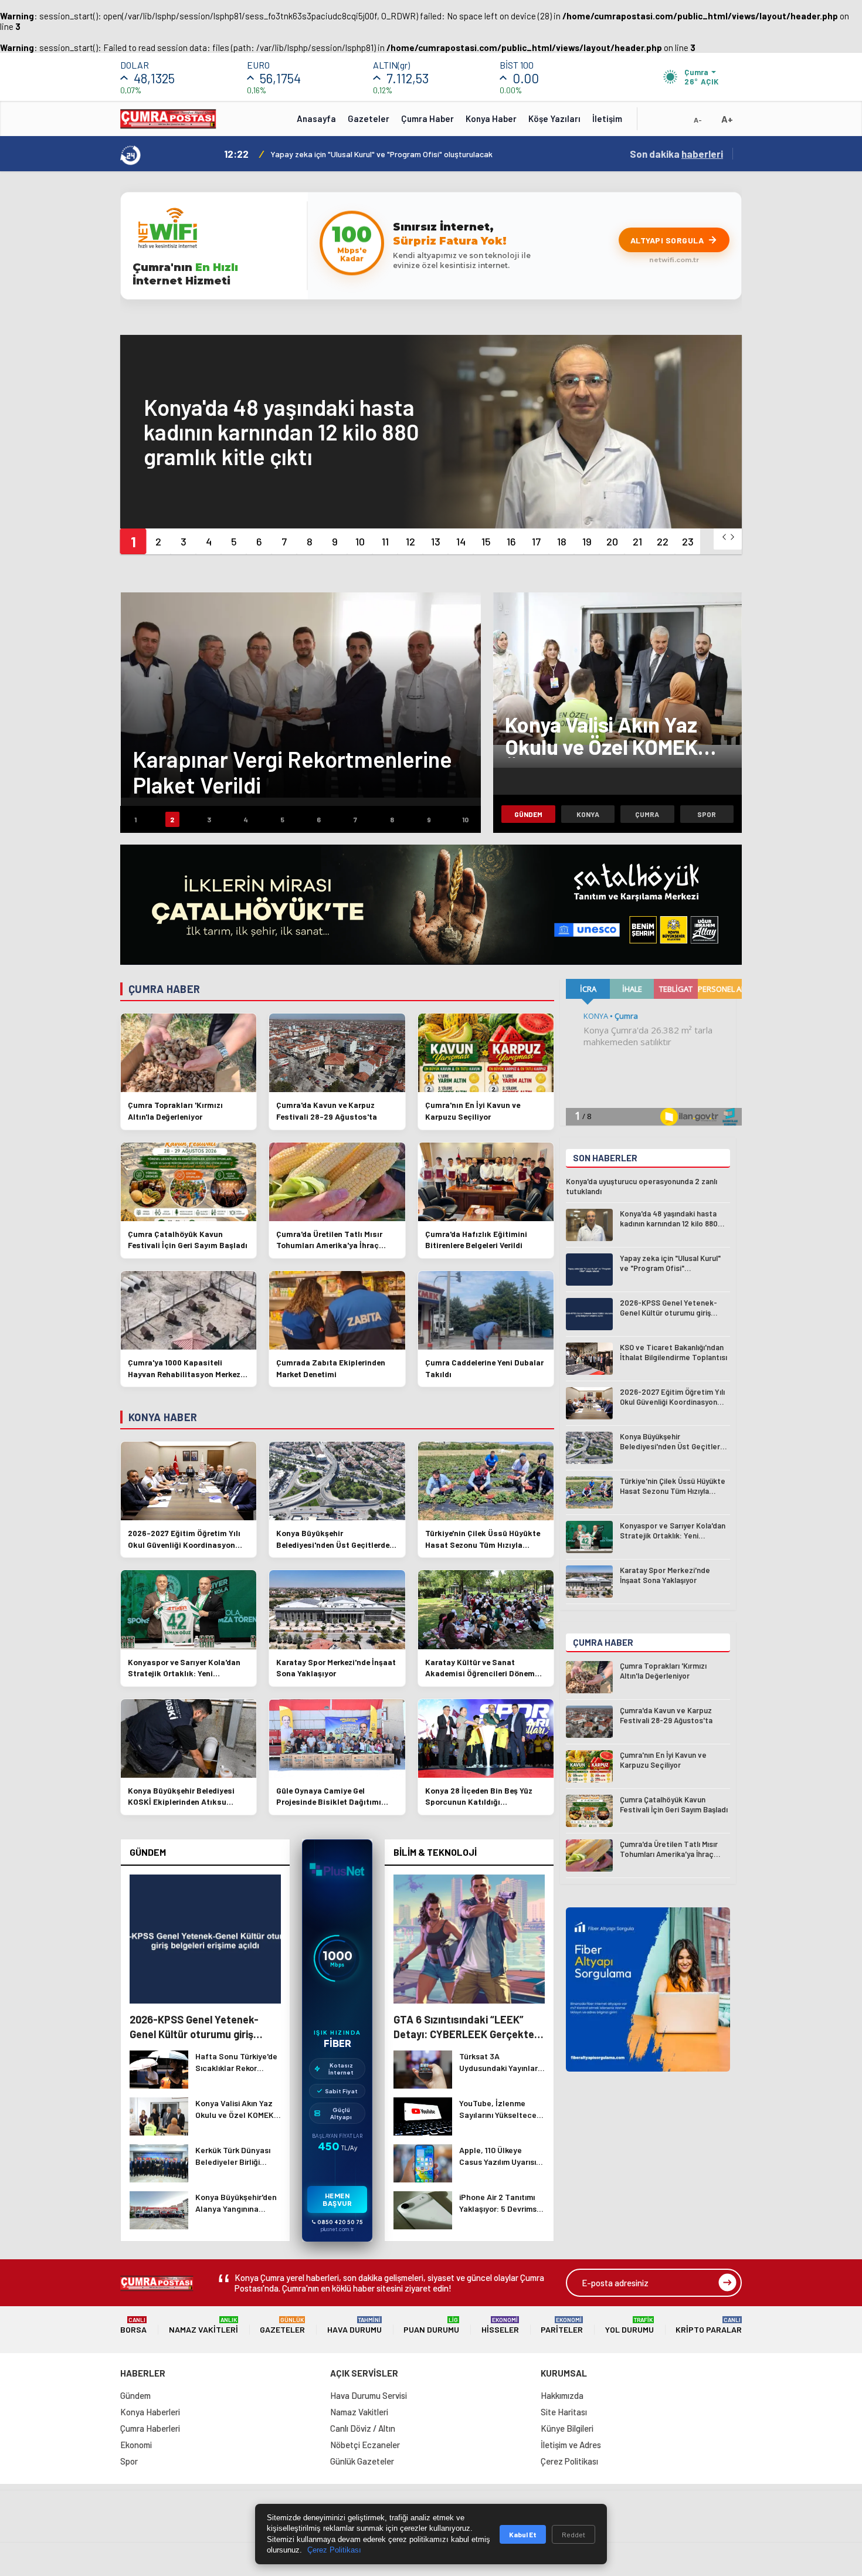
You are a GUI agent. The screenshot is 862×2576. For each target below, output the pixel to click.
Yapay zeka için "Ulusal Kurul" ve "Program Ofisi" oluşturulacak (381, 154)
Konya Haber (491, 118)
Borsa (133, 2325)
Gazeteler (369, 118)
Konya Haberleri (150, 2412)
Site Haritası (564, 2412)
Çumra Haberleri (150, 2428)
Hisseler (500, 2325)
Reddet (573, 2534)
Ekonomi (136, 2445)
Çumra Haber (427, 118)
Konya (588, 814)
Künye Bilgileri (567, 2428)
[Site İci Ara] (655, 123)
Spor (707, 814)
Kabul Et (523, 2534)
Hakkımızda (562, 2395)
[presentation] (724, 537)
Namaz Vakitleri (203, 2325)
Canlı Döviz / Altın (363, 2428)
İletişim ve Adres (571, 2445)
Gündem (528, 814)
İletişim (607, 118)
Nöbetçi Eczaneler (365, 2445)
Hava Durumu (354, 2325)
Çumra (647, 814)
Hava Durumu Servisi (369, 2395)
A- (698, 120)
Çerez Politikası (569, 2461)
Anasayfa (316, 118)
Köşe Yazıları (554, 118)
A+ (727, 119)
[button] (133, 541)
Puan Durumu (431, 2325)
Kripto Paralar (709, 2325)
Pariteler (562, 2325)
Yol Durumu (629, 2325)
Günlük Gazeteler (362, 2461)
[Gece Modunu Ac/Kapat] (674, 123)
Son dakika (676, 154)
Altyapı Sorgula (667, 240)
